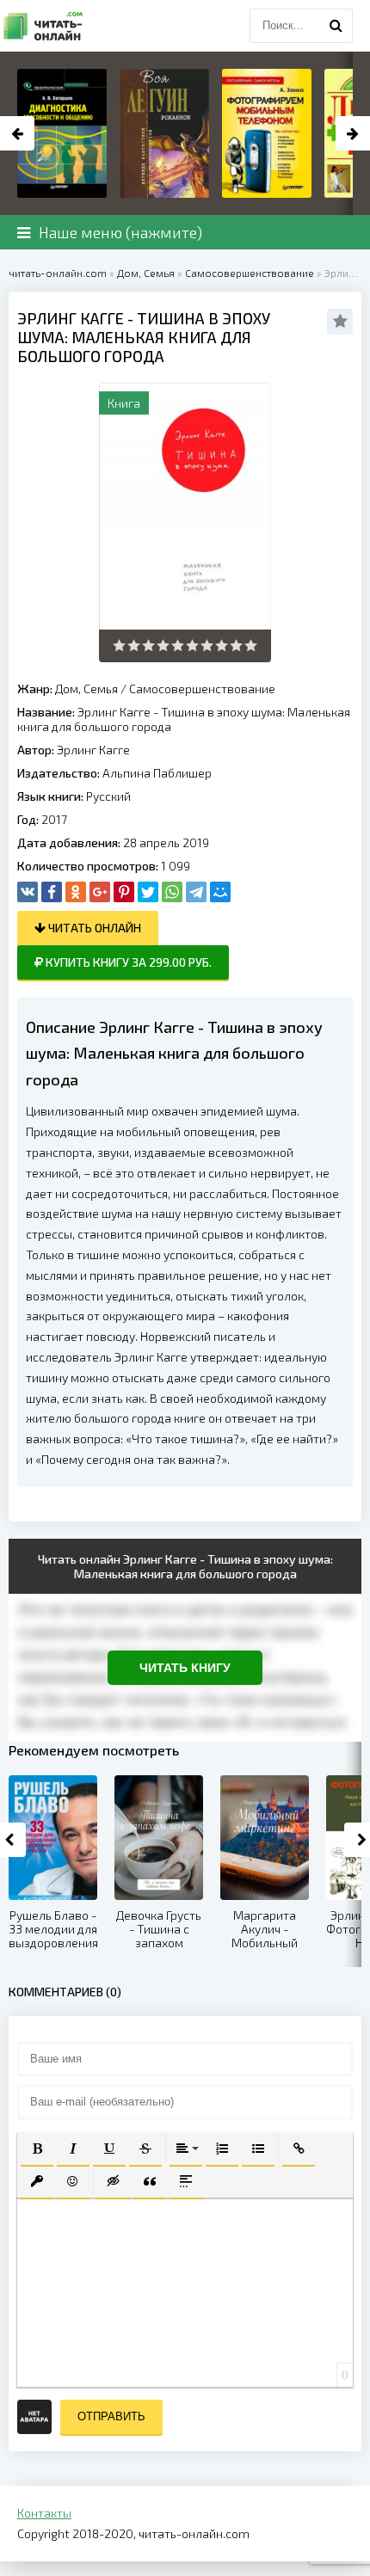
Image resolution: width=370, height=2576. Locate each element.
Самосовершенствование (202, 689)
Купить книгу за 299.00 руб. (127, 962)
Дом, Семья (86, 689)
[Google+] (100, 892)
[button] (37, 2149)
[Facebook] (52, 892)
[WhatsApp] (172, 892)
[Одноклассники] (76, 892)
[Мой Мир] (220, 892)
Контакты (44, 2513)
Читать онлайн (93, 928)
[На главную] (43, 26)
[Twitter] (148, 892)
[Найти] (336, 26)
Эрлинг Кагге (93, 750)
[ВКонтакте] (28, 892)
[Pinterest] (124, 892)
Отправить (111, 2416)
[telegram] (196, 892)
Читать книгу (185, 1668)
